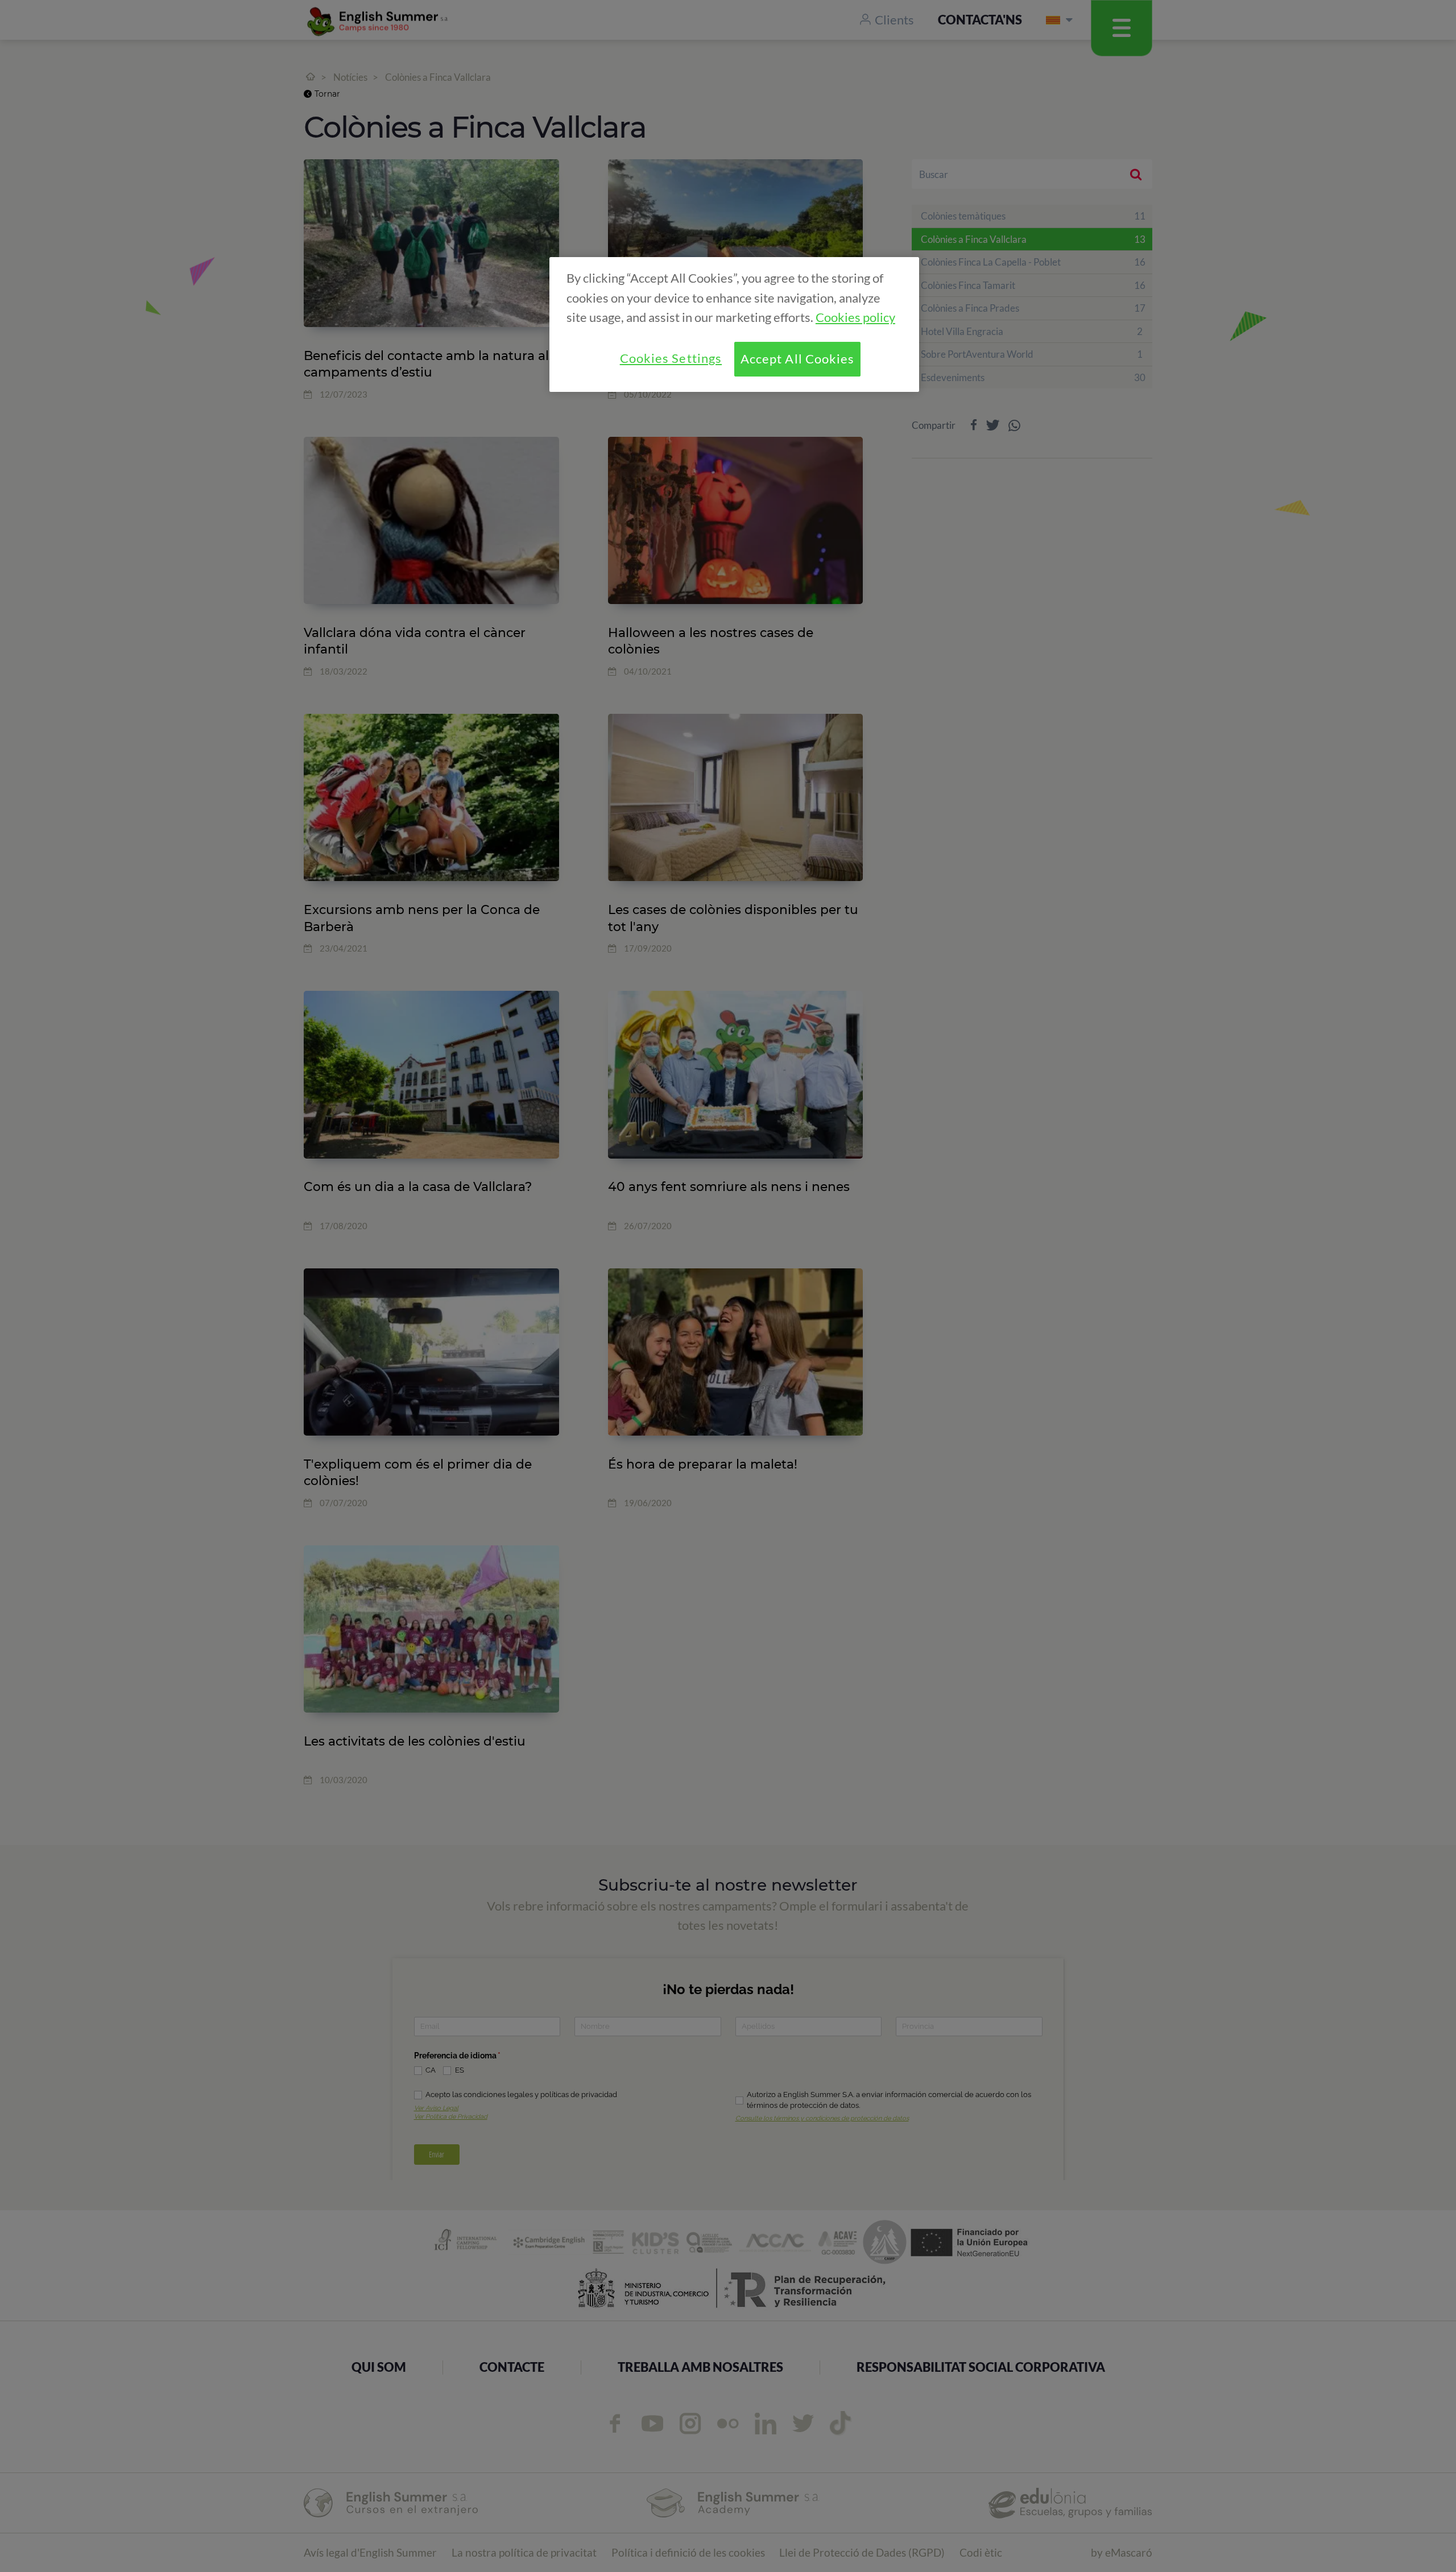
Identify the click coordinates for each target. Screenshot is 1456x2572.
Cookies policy (855, 317)
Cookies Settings (671, 358)
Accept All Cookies (798, 359)
